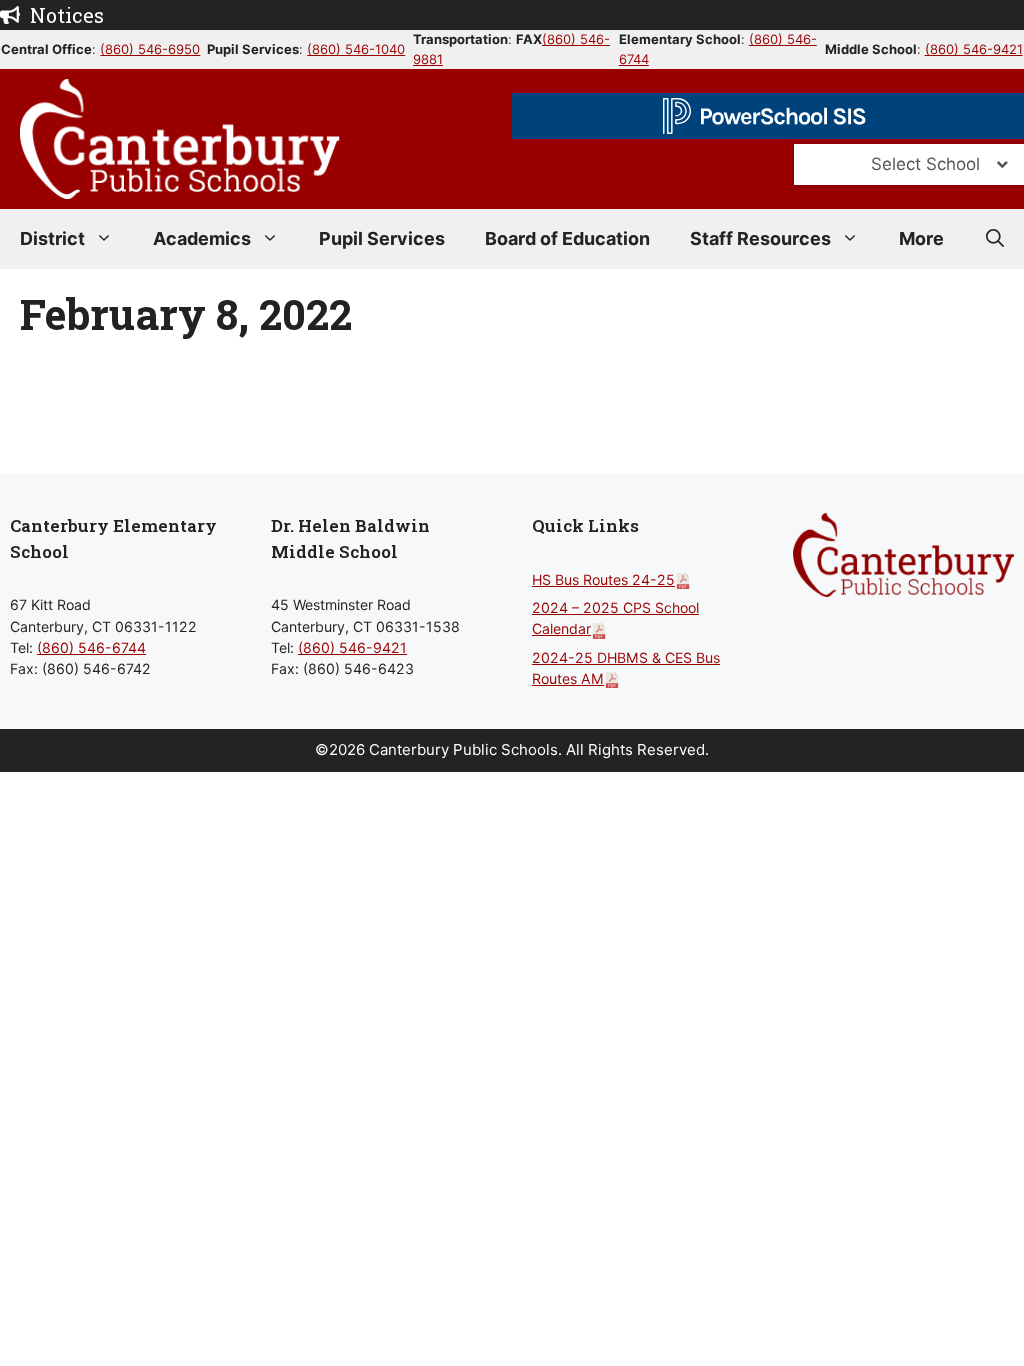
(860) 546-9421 (974, 49)
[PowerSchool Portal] (768, 116)
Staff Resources (760, 238)
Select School (925, 164)
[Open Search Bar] (995, 239)
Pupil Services (382, 238)
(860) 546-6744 (91, 647)
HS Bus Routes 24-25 (603, 579)
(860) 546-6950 (150, 49)
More (921, 238)
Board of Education (567, 238)
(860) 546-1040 (356, 49)
